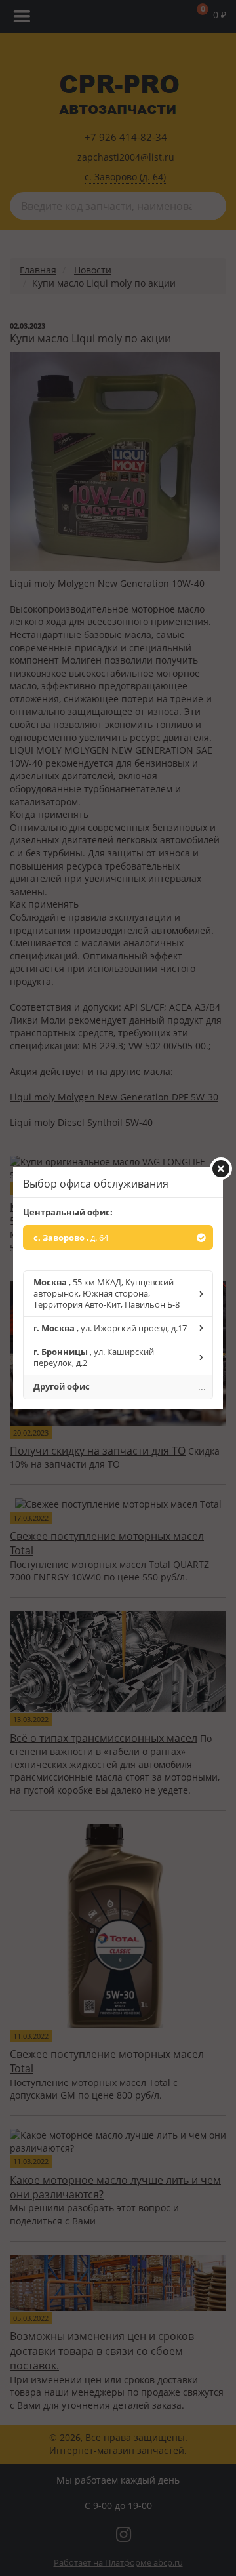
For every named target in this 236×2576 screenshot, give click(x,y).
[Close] (221, 1169)
